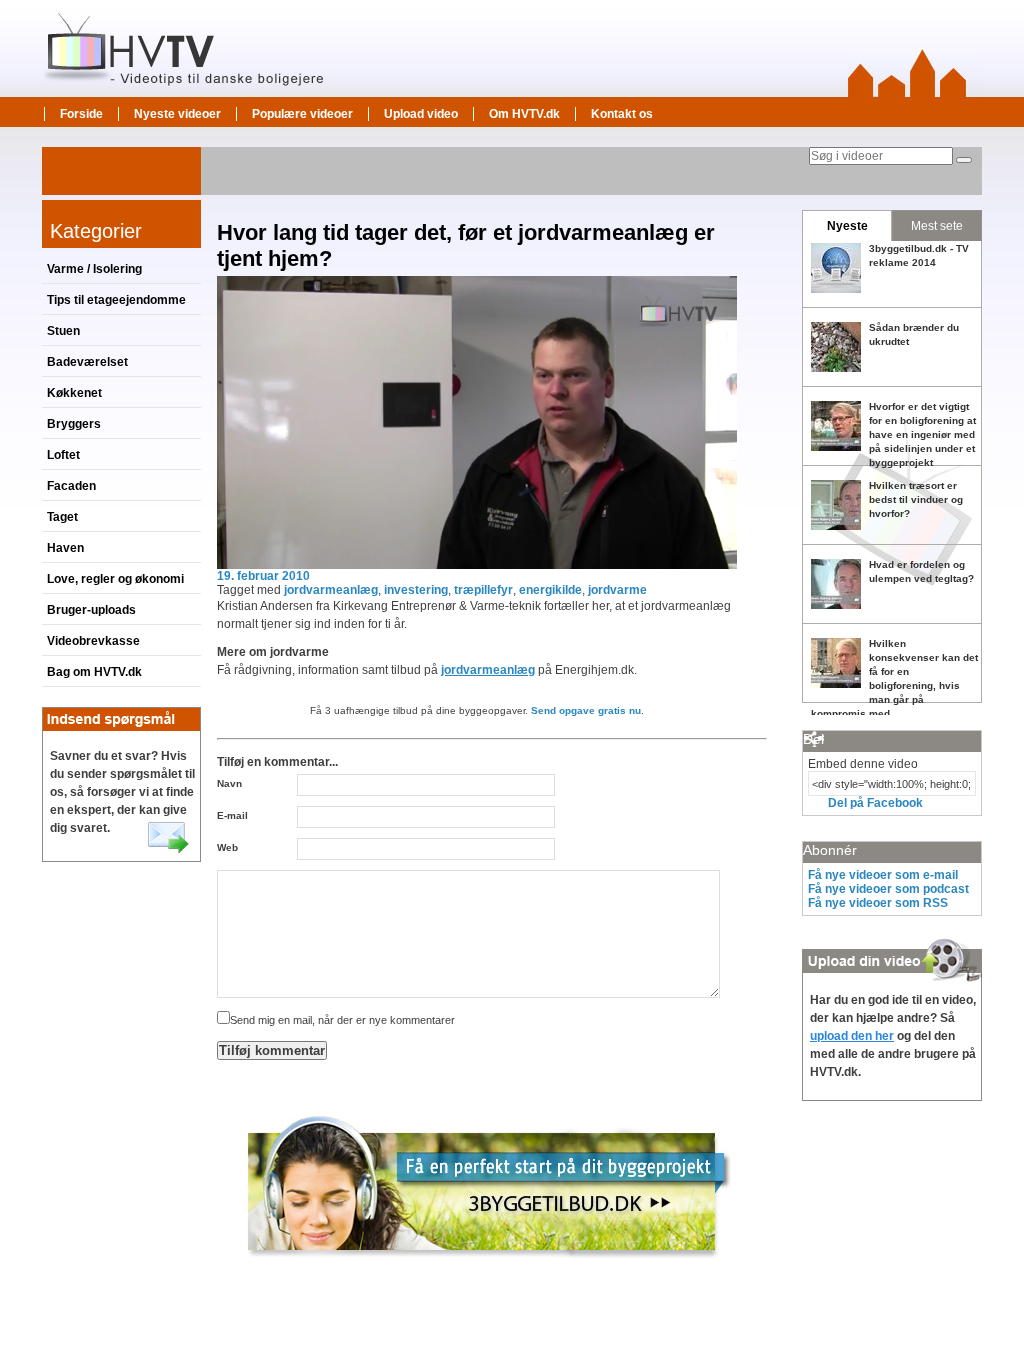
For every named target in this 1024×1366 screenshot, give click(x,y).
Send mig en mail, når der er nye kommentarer (342, 1020)
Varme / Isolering (94, 269)
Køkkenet (74, 393)
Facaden (71, 486)
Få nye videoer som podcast (888, 889)
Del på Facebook (875, 803)
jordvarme (617, 590)
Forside (81, 114)
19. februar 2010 (263, 576)
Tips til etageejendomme (116, 300)
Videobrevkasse (93, 641)
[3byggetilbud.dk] (489, 1267)
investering (416, 590)
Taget (62, 517)
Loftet (63, 455)
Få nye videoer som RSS (878, 903)
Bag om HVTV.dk (94, 672)
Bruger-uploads (91, 610)
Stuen (63, 331)
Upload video (421, 114)
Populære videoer (302, 114)
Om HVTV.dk (524, 114)
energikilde (550, 590)
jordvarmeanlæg (331, 590)
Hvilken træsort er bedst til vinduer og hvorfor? (916, 499)
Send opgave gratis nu (586, 710)
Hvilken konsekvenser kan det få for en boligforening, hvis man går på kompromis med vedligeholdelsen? (894, 685)
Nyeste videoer (177, 114)
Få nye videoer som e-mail (883, 875)
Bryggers (74, 424)
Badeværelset (87, 362)
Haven (65, 548)
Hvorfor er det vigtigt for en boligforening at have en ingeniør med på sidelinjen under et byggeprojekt (922, 434)
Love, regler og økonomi (115, 579)
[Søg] (964, 160)
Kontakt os (622, 114)
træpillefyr (483, 590)
